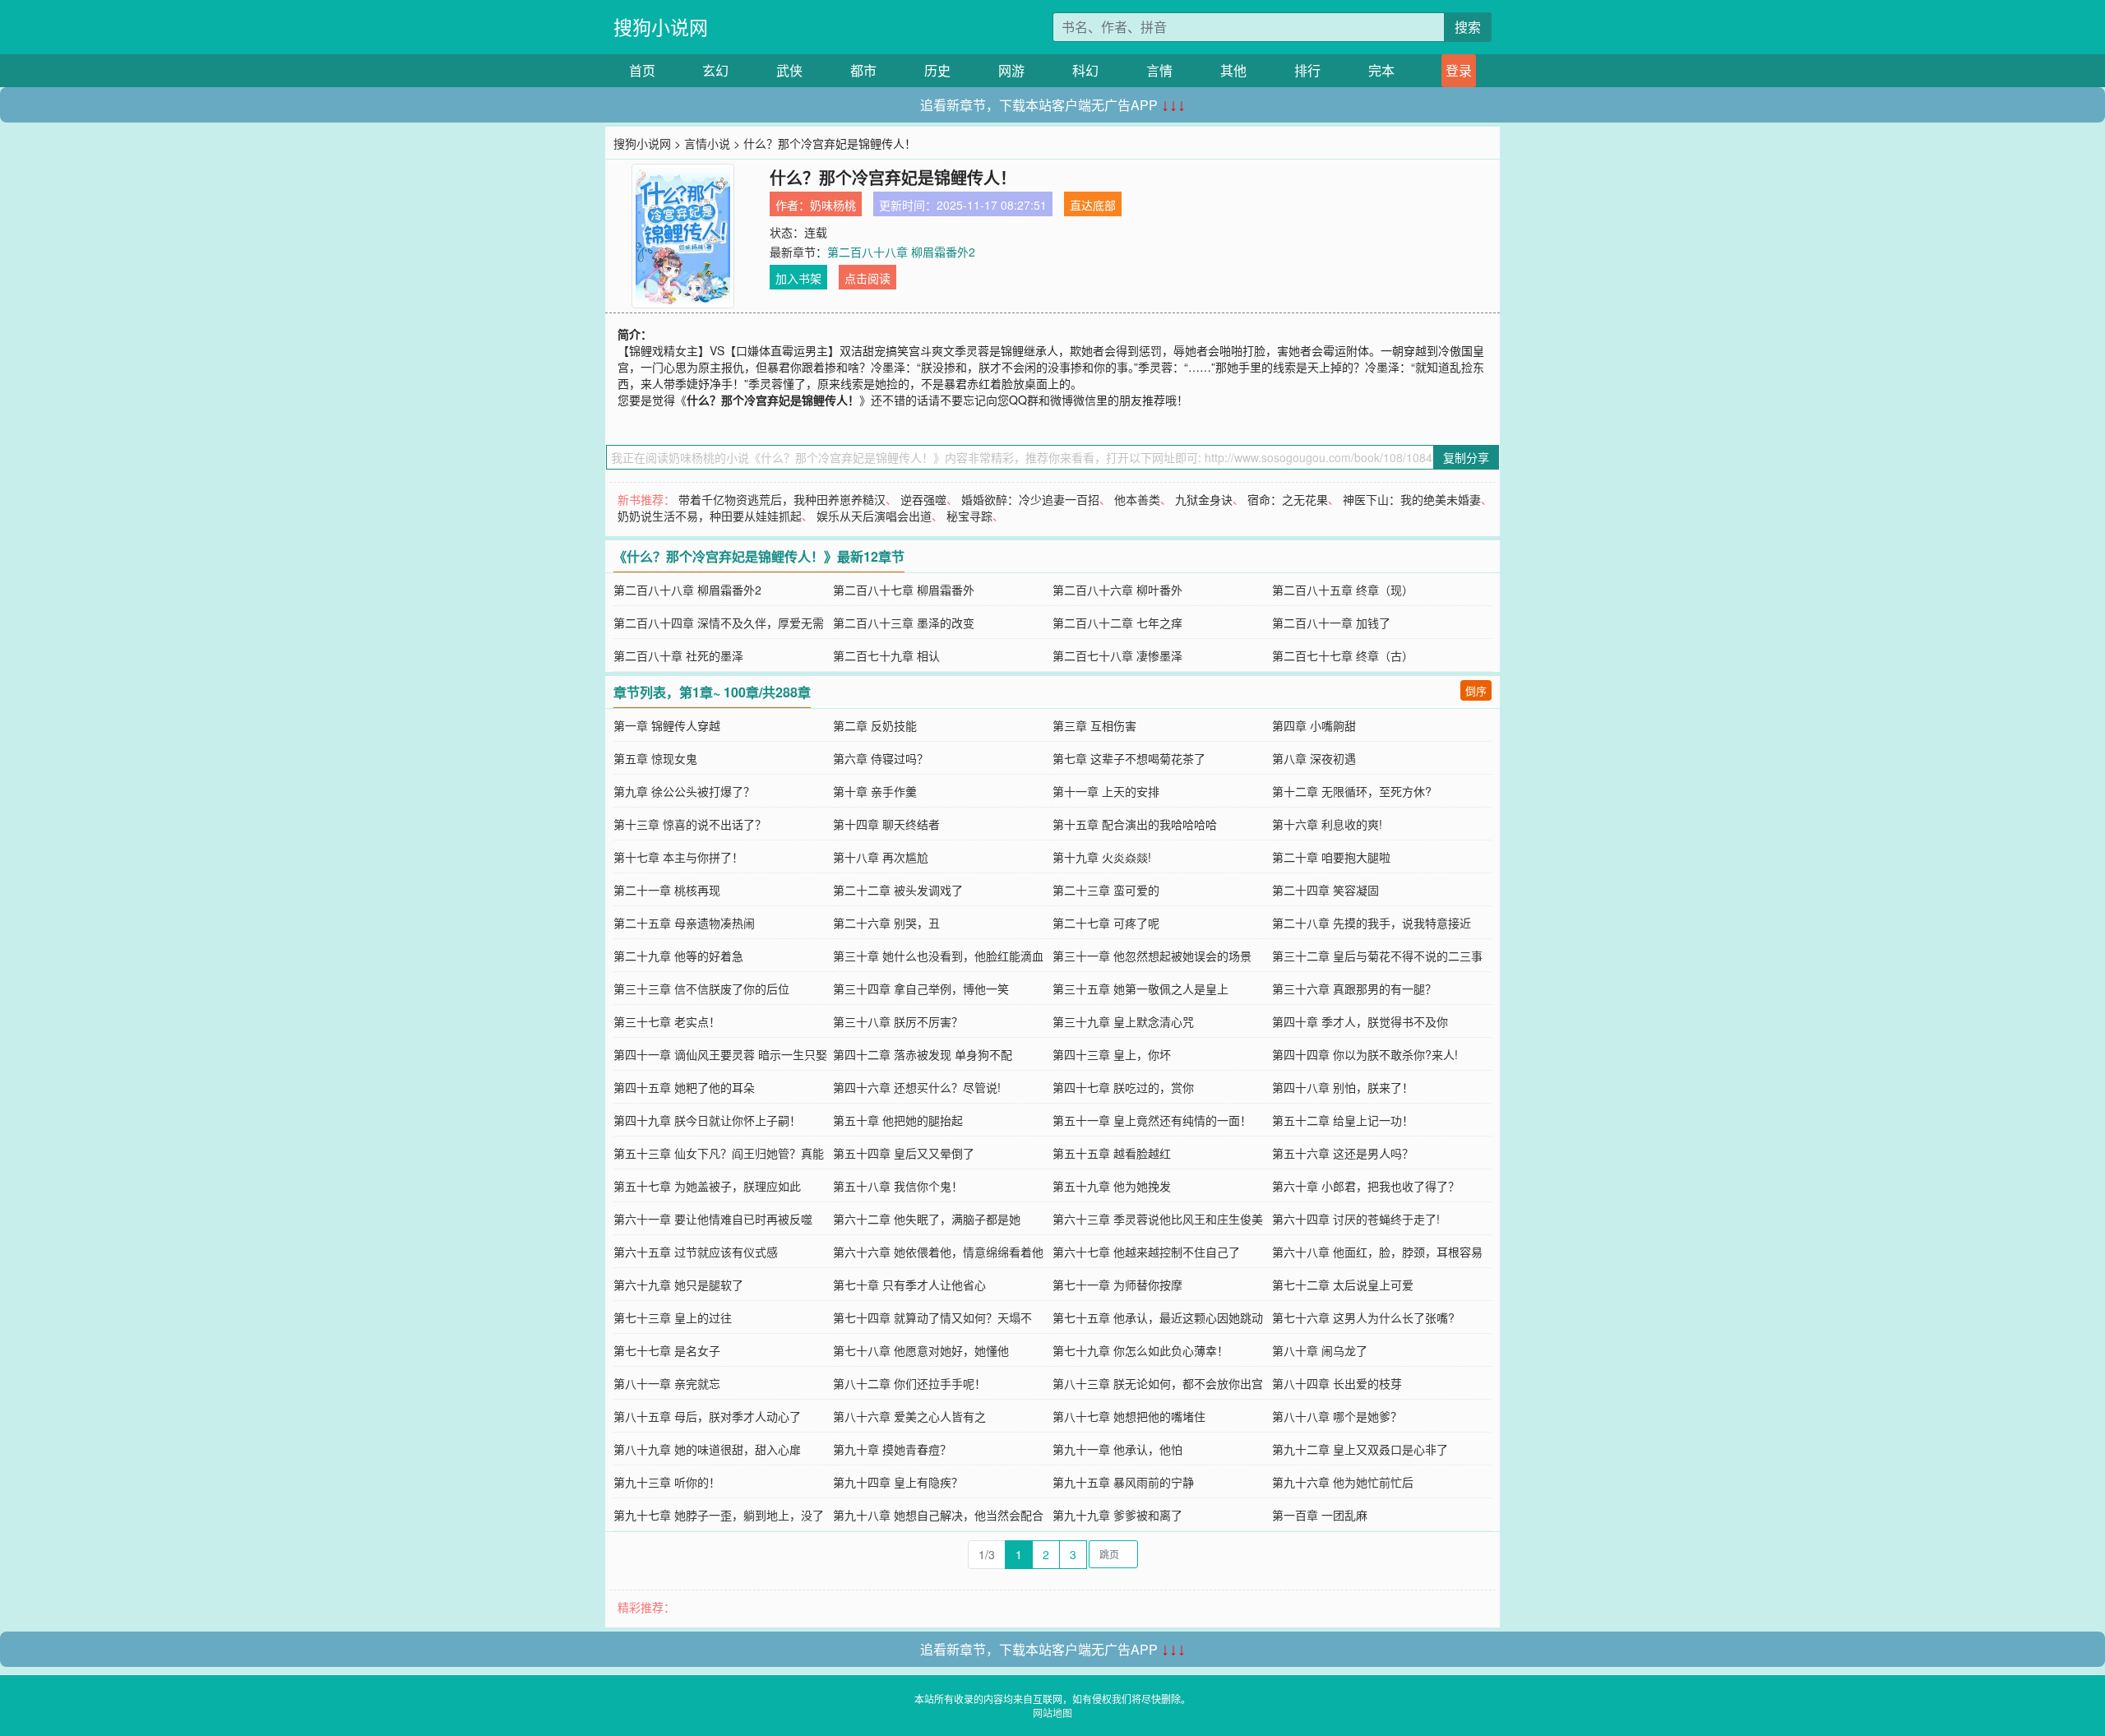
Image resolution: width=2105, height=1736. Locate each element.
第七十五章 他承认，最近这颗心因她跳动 (1158, 1317)
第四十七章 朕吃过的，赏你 (1123, 1087)
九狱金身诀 (1204, 499)
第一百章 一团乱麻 (1320, 1515)
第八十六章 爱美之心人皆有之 (909, 1416)
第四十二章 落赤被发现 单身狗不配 (923, 1054)
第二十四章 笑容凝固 (1325, 890)
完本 (1381, 70)
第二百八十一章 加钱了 (1331, 623)
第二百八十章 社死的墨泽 (678, 655)
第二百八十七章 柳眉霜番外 (904, 590)
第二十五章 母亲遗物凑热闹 (684, 923)
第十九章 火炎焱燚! (1102, 857)
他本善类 (1137, 499)
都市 (863, 70)
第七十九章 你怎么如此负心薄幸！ (1140, 1350)
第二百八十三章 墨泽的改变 (904, 623)
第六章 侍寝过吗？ (881, 758)
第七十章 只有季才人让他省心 (909, 1285)
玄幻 (715, 70)
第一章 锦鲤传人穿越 (667, 725)
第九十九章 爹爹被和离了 (1117, 1515)
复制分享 (1466, 457)
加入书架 (798, 278)
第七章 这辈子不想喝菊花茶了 (1129, 758)
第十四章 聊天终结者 (886, 824)
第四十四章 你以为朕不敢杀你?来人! (1365, 1054)
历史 (937, 70)
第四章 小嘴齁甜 (1314, 725)
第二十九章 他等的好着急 (678, 956)
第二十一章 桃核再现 (667, 890)
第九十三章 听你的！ (667, 1482)
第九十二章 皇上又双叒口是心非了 (1360, 1449)
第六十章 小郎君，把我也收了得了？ (1366, 1186)
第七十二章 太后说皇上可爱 (1343, 1285)
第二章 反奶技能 (875, 725)
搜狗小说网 (661, 27)
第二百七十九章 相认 (886, 655)
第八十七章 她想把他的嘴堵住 (1129, 1416)
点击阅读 (867, 278)
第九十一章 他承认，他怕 (1117, 1449)
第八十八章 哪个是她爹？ (1337, 1416)
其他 (1233, 70)
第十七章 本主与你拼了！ (678, 857)
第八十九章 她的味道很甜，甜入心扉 (707, 1449)
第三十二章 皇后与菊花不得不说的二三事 (1377, 956)
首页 (642, 70)
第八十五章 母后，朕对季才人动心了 (707, 1416)
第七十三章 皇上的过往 (673, 1317)
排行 (1307, 70)
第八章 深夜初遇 (1314, 758)
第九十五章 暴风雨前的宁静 (1123, 1482)
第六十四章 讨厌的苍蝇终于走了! (1356, 1219)
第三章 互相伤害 (1094, 725)
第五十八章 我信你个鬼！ (898, 1186)
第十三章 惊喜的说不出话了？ (690, 824)
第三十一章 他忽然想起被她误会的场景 (1152, 956)
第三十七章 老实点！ (667, 1021)
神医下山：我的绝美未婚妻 (1412, 499)
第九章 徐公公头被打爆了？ (684, 791)
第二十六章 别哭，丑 (886, 923)
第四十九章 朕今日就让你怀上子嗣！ (707, 1120)
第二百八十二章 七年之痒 (1117, 623)
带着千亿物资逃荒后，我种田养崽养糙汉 (782, 499)
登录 (1459, 70)
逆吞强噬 (923, 499)
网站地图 (1052, 1713)
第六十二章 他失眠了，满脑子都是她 (927, 1219)
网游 (1011, 70)
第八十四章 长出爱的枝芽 (1337, 1383)
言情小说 (707, 143)
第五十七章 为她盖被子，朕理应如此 (707, 1186)
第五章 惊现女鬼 (655, 758)
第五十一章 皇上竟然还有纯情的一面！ (1152, 1120)
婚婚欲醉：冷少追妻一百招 (1030, 499)
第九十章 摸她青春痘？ (892, 1449)
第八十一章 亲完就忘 (667, 1383)
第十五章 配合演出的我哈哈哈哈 (1135, 824)
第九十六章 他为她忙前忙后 (1343, 1482)
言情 (1159, 70)
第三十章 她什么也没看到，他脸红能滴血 (938, 956)
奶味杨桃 (833, 205)
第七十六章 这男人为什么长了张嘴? (1363, 1317)
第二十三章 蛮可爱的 (1106, 890)
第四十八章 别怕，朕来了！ (1343, 1087)
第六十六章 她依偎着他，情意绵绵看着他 (938, 1252)
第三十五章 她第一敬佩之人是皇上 (1140, 988)
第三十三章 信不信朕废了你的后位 (701, 988)
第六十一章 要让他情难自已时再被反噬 (713, 1219)
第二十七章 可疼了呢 (1106, 923)
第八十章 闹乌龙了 (1320, 1350)
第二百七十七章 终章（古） (1343, 655)
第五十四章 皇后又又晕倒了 (904, 1153)
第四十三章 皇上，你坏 (1112, 1054)
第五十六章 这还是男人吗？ (1343, 1153)
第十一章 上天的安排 (1106, 791)
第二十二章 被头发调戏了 (898, 890)
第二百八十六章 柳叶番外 (1117, 590)
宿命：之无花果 (1288, 499)
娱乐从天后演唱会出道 (874, 516)
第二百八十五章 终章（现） (1343, 590)
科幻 (1085, 70)
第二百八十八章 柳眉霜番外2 (901, 252)
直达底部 (1093, 205)
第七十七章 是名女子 (667, 1350)
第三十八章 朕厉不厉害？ (898, 1021)
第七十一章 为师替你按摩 (1117, 1285)
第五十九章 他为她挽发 (1112, 1186)
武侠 (789, 70)
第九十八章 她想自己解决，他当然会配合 (938, 1515)
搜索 (1468, 27)
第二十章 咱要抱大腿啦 (1331, 857)
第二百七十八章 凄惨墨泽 (1117, 655)
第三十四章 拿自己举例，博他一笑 (921, 988)
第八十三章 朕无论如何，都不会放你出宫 (1158, 1383)
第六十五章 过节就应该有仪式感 (696, 1252)
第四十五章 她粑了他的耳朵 (684, 1087)
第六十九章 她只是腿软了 (678, 1285)
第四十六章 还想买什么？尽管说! (917, 1087)
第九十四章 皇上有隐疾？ (898, 1482)
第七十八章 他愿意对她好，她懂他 (921, 1350)
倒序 (1476, 690)
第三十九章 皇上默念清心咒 (1123, 1021)
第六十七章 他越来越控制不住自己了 (1146, 1252)
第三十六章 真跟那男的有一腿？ (1354, 988)
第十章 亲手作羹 (875, 791)
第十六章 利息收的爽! (1327, 824)
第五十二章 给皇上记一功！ (1343, 1120)
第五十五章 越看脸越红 (1112, 1153)
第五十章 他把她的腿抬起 (898, 1120)
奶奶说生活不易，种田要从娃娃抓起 (710, 516)
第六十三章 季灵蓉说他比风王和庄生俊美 (1158, 1219)
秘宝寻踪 (969, 516)
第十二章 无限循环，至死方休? (1352, 791)
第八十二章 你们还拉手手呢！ (909, 1383)
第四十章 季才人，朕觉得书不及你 (1360, 1021)
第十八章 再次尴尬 (881, 857)
